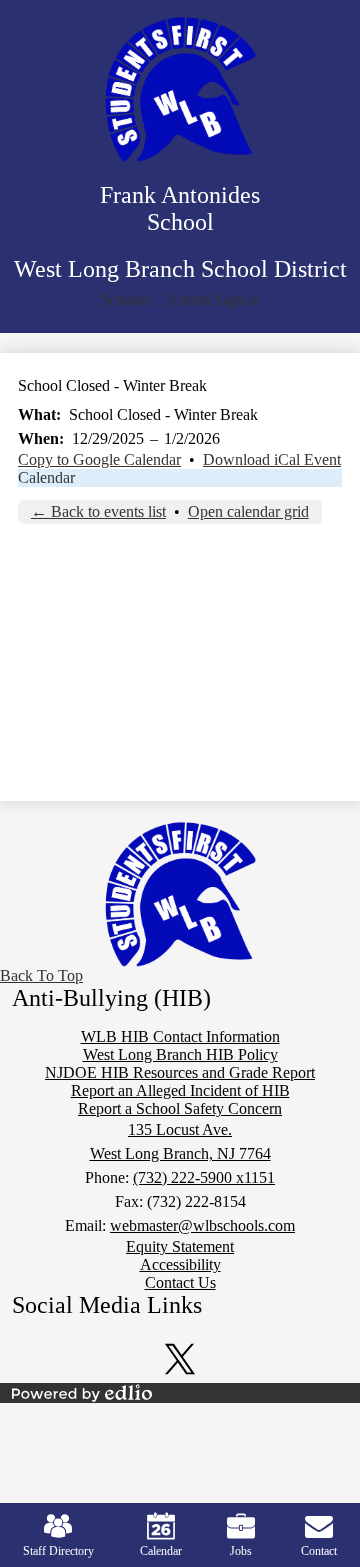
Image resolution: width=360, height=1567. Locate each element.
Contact (319, 1551)
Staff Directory (58, 1551)
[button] (125, 300)
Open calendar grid (248, 511)
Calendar (46, 477)
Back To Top (41, 975)
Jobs (241, 1551)
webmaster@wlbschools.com (202, 1225)
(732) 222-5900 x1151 (204, 1177)
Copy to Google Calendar (99, 459)
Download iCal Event (272, 459)
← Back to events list (98, 511)
